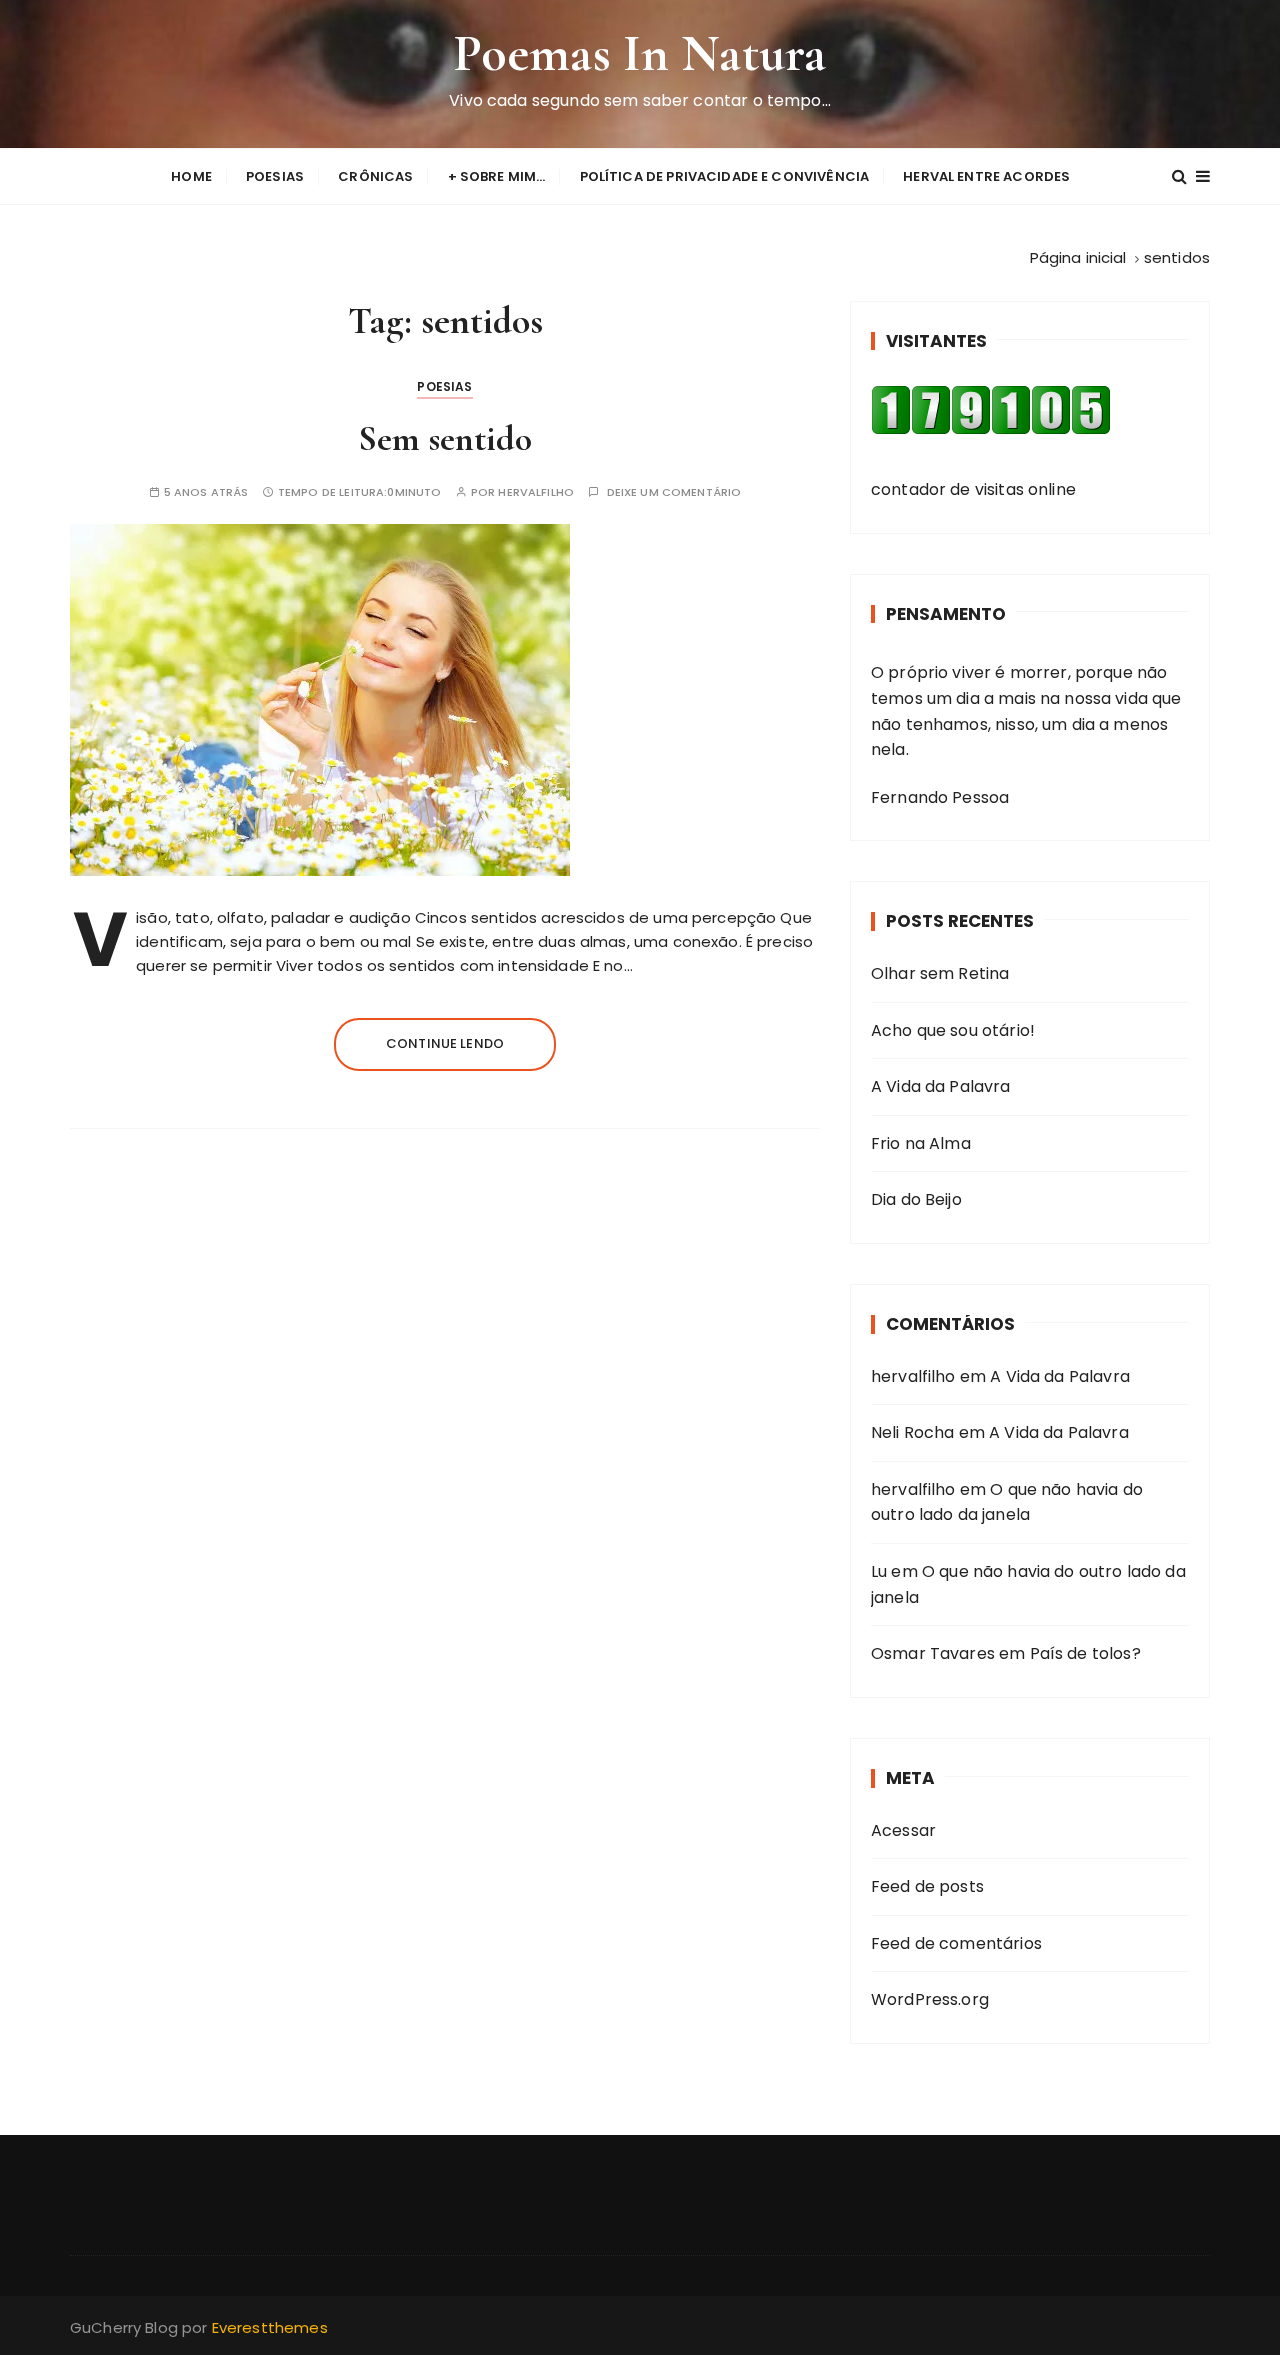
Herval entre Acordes (986, 176)
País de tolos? (1085, 1653)
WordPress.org (930, 1999)
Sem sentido (445, 438)
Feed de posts (927, 1886)
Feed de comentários (956, 1943)
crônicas (375, 176)
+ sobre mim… (497, 176)
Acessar (903, 1830)
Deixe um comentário (674, 492)
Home (191, 176)
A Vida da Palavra (941, 1086)
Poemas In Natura (640, 53)
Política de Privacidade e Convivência (725, 176)
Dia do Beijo (916, 1199)
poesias (275, 176)
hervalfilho (536, 492)
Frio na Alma (921, 1143)
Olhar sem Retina (940, 973)
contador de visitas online (973, 489)
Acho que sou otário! (953, 1030)
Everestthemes (270, 2327)
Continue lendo (445, 1043)
